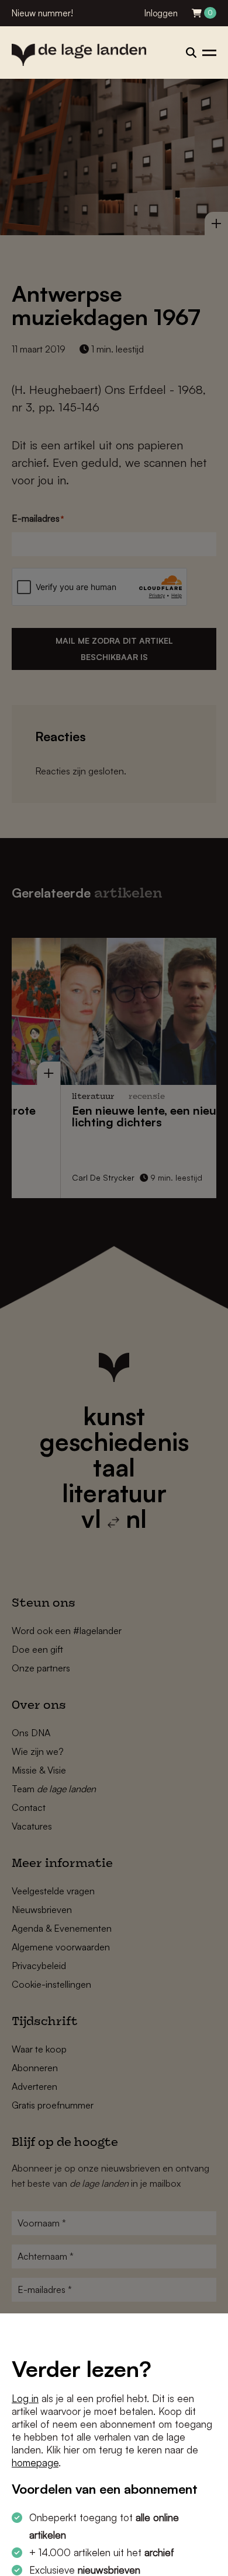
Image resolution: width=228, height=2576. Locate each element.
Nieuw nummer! (42, 13)
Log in (25, 2398)
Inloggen (161, 13)
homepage (35, 2462)
